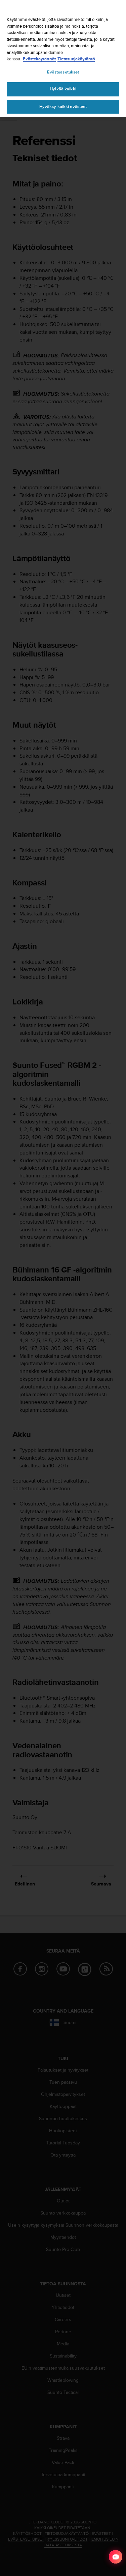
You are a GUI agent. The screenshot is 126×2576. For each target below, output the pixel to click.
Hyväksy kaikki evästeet (63, 107)
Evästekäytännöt (39, 59)
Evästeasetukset (63, 72)
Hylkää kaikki (63, 89)
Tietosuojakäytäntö (76, 59)
